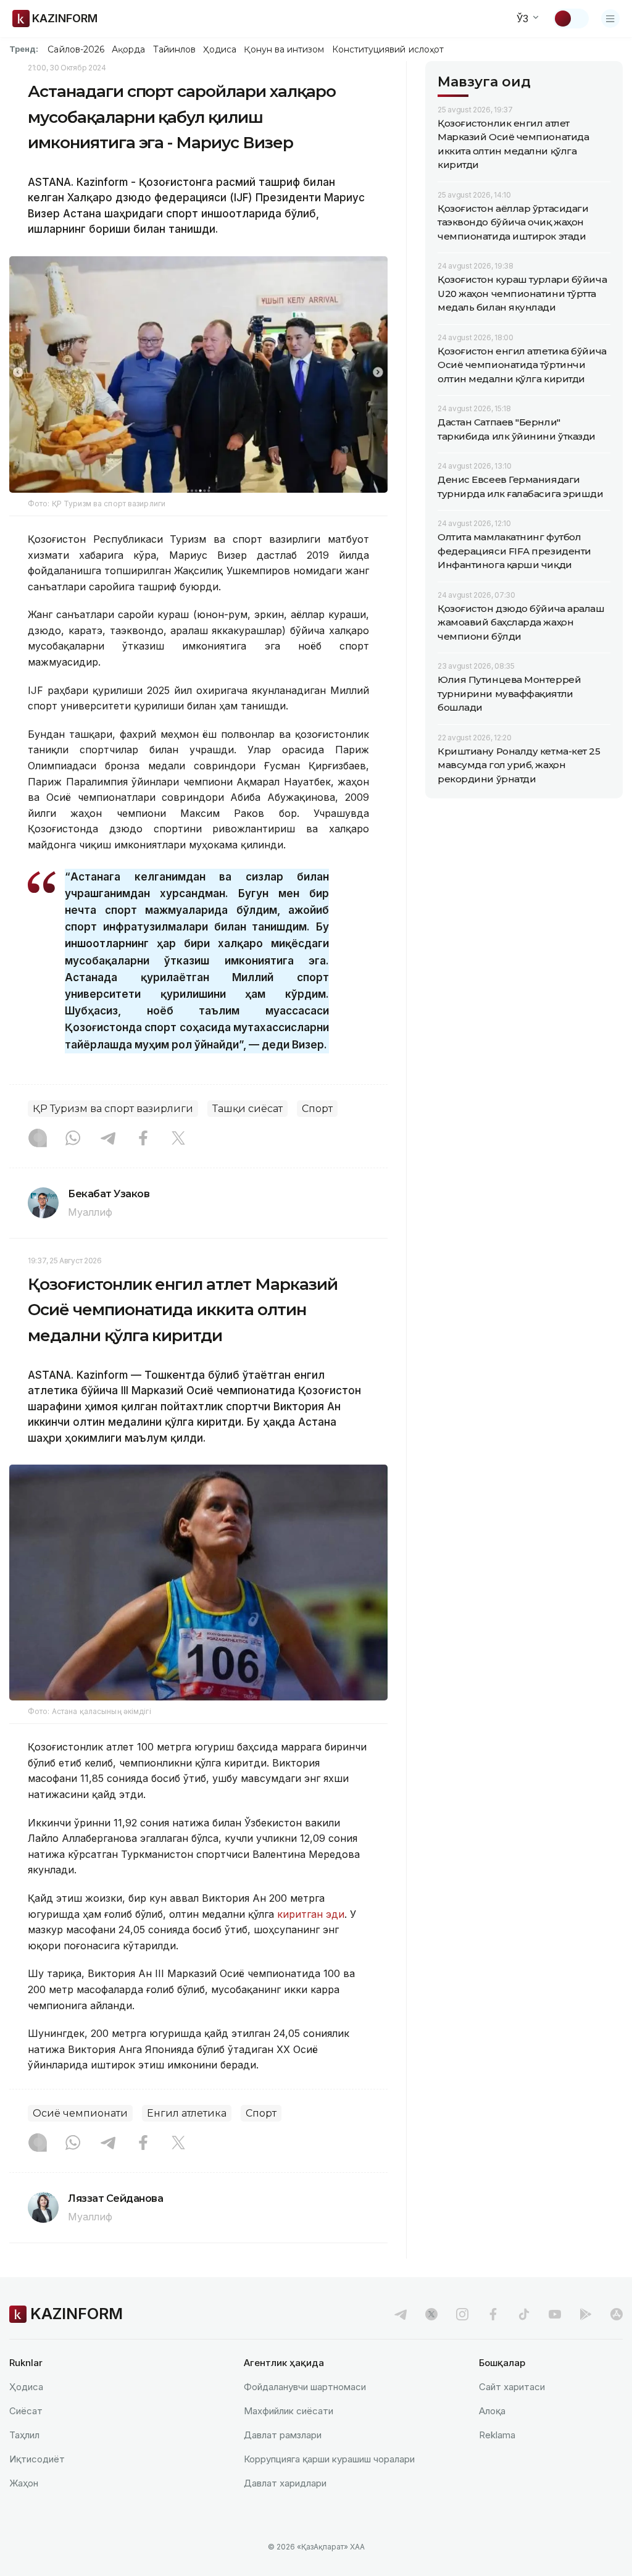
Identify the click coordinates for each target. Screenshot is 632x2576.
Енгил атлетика (187, 2113)
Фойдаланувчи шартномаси (305, 2387)
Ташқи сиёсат (247, 1109)
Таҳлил (24, 2435)
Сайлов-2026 (76, 49)
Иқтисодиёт (37, 2459)
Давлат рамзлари (283, 2435)
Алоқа (492, 2411)
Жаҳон (24, 2483)
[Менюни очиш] (610, 19)
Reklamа (497, 2435)
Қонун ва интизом (284, 49)
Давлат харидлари (285, 2483)
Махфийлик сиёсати (289, 2411)
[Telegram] (108, 1139)
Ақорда (128, 49)
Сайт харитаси (512, 2387)
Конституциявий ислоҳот (388, 49)
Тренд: (24, 49)
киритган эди (311, 1914)
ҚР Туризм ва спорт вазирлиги (113, 1109)
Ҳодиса (220, 49)
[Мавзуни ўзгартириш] (571, 19)
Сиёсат (26, 2411)
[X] (178, 1139)
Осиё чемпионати (80, 2113)
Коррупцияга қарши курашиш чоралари (329, 2459)
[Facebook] (143, 1139)
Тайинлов (175, 49)
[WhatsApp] (73, 1139)
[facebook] (493, 2314)
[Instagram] (38, 1139)
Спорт (317, 1109)
